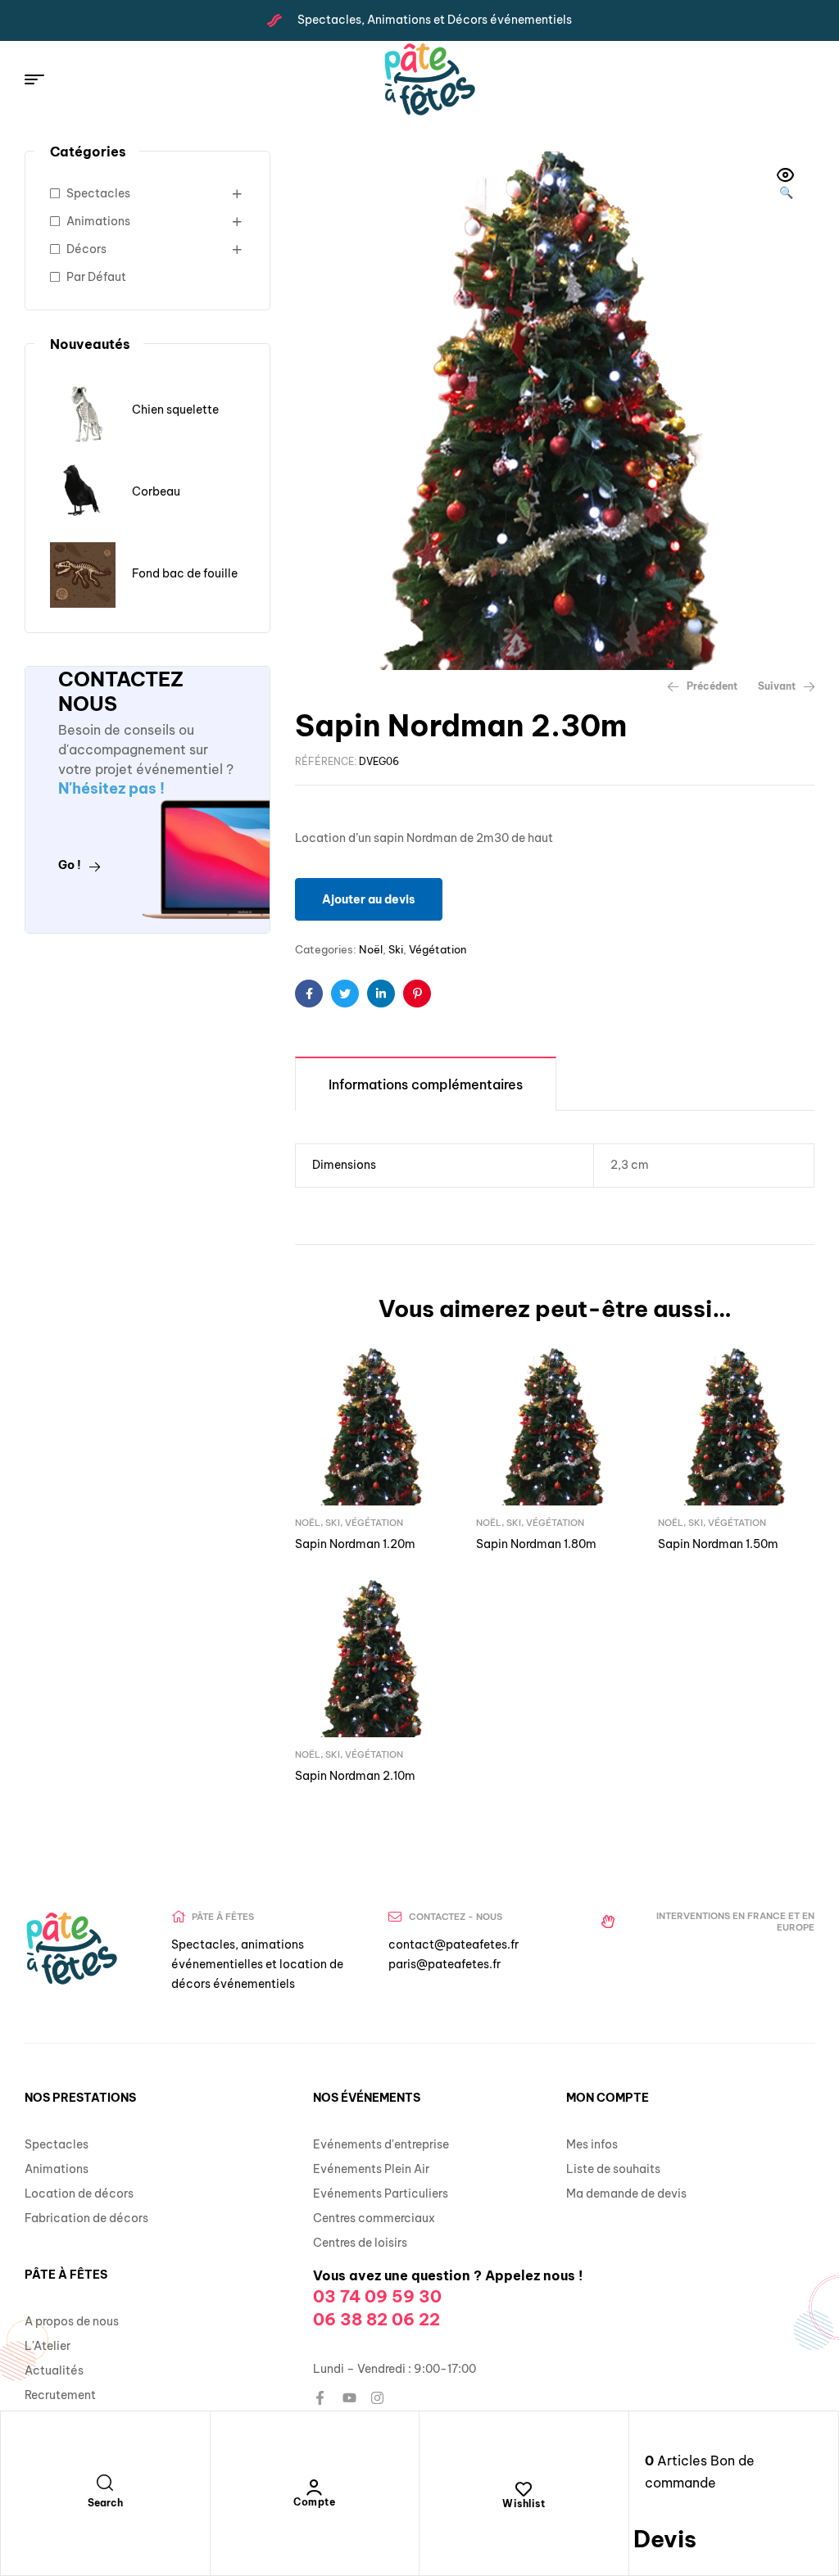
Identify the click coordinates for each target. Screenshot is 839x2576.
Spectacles (98, 193)
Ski (396, 949)
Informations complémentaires (426, 1084)
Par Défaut (96, 277)
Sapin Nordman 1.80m (536, 1544)
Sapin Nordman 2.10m (355, 1776)
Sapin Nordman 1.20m (355, 1544)
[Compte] (315, 2488)
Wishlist (524, 2504)
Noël (371, 949)
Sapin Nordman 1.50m (718, 1544)
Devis (665, 2539)
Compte (314, 2502)
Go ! (70, 865)
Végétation (438, 949)
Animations (98, 221)
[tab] (426, 1083)
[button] (786, 185)
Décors (86, 249)
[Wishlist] (524, 2489)
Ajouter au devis (369, 899)
